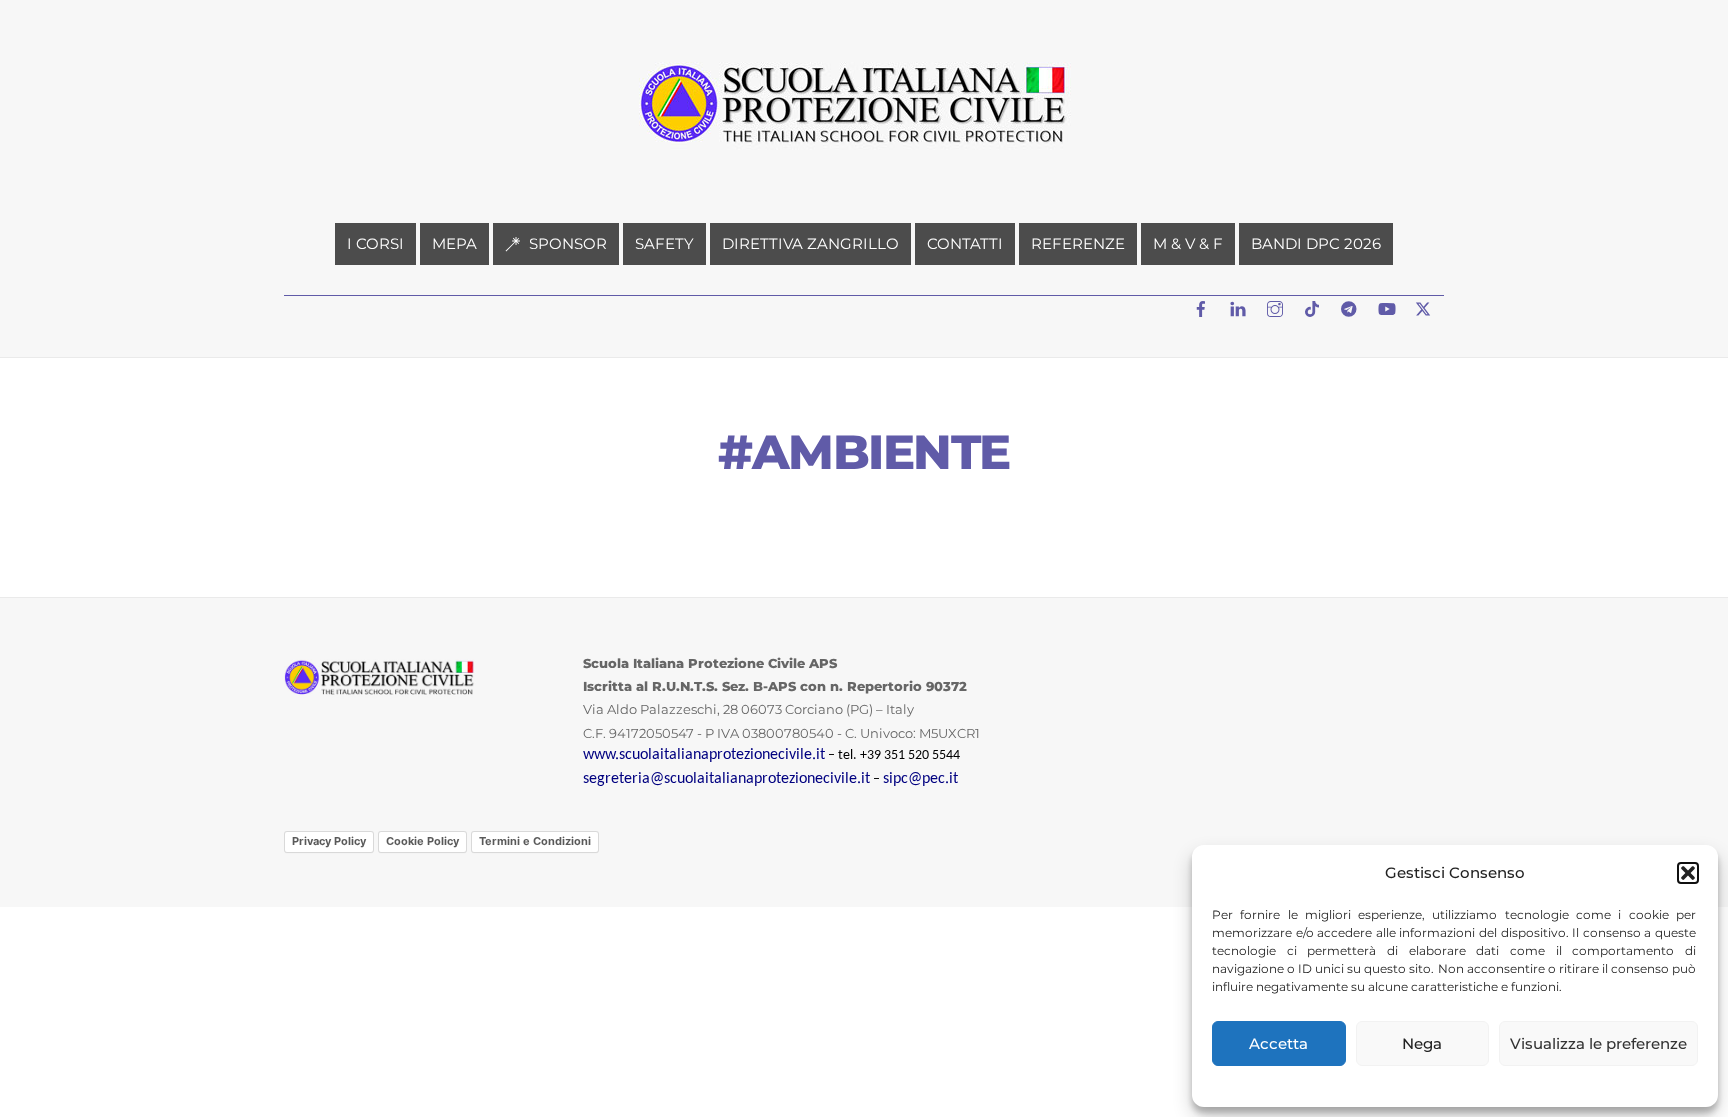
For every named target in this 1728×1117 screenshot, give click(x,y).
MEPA (454, 243)
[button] (1688, 873)
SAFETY (664, 243)
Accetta (1278, 1043)
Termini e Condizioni (535, 841)
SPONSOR (566, 243)
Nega (1422, 1043)
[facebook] (1203, 306)
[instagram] (1277, 306)
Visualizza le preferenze (1598, 1043)
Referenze (1078, 243)
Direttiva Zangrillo (810, 243)
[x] (1425, 306)
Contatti (965, 243)
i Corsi (375, 243)
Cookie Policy (422, 841)
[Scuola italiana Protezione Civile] (864, 151)
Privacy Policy (329, 841)
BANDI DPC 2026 (1316, 243)
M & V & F (1188, 243)
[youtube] (1388, 306)
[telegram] (1351, 306)
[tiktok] (1314, 306)
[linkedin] (1240, 306)
